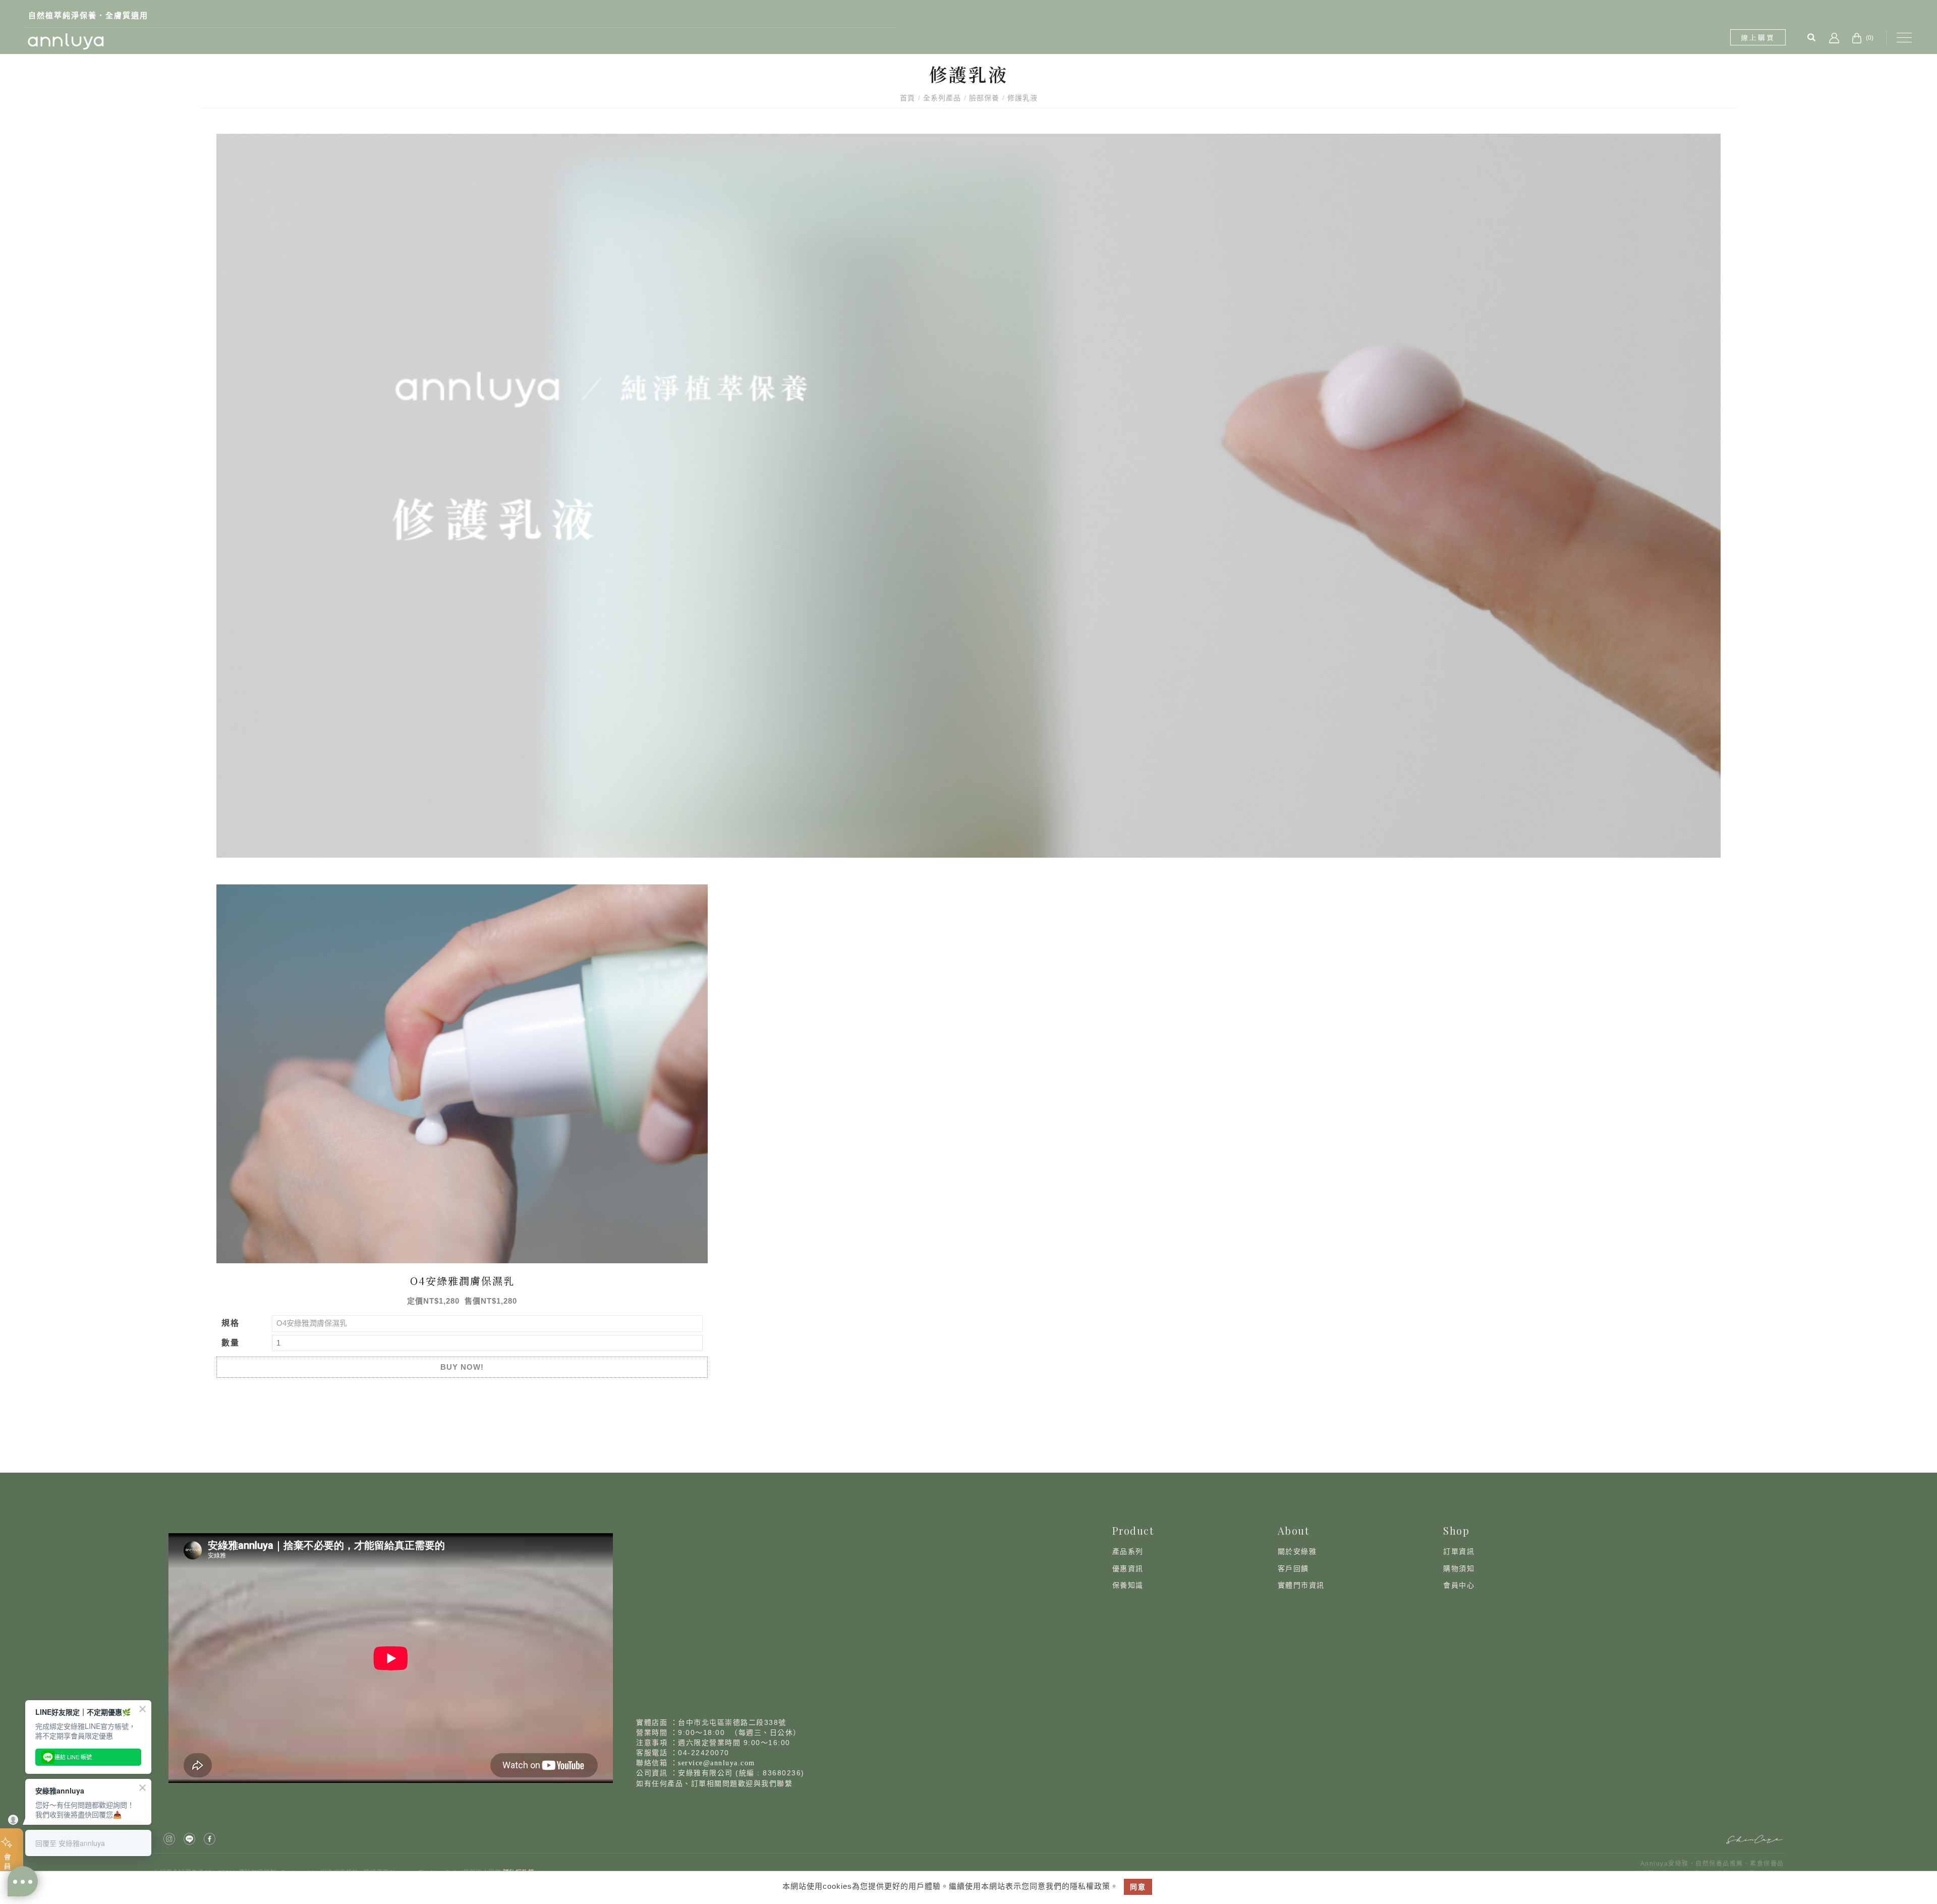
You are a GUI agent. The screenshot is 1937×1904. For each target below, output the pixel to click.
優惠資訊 (1128, 1569)
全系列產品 (942, 98)
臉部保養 (984, 98)
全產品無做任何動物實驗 (75, 15)
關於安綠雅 (1297, 1551)
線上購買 (1758, 37)
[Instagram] (170, 1839)
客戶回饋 (1293, 1569)
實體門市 (1293, 1585)
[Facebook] (211, 1839)
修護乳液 (1022, 98)
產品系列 (1128, 1551)
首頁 (907, 98)
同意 (1138, 1887)
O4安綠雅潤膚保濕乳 (462, 1281)
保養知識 (1128, 1585)
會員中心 (1459, 1585)
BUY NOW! (462, 1367)
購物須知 (1459, 1569)
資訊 (1317, 1585)
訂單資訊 (1459, 1551)
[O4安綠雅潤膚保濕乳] (462, 1073)
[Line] (191, 1839)
